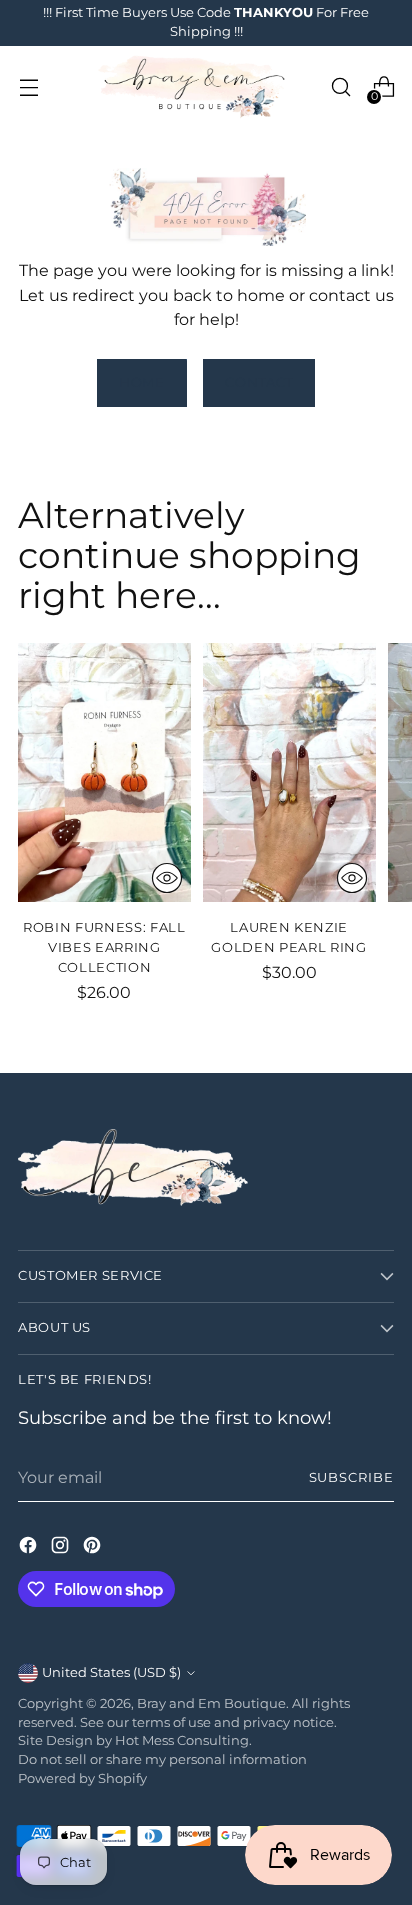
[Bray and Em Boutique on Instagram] (62, 1548)
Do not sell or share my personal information (162, 1759)
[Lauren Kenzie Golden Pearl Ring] (289, 772)
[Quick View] (167, 878)
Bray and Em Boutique (211, 1703)
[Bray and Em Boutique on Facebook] (30, 1548)
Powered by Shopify (82, 1778)
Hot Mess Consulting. (183, 1740)
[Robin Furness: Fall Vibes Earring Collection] (104, 772)
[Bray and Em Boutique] (194, 87)
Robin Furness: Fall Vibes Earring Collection (104, 947)
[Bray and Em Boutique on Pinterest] (94, 1548)
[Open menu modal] (28, 87)
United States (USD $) (111, 1672)
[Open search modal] (340, 87)
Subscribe (352, 1477)
